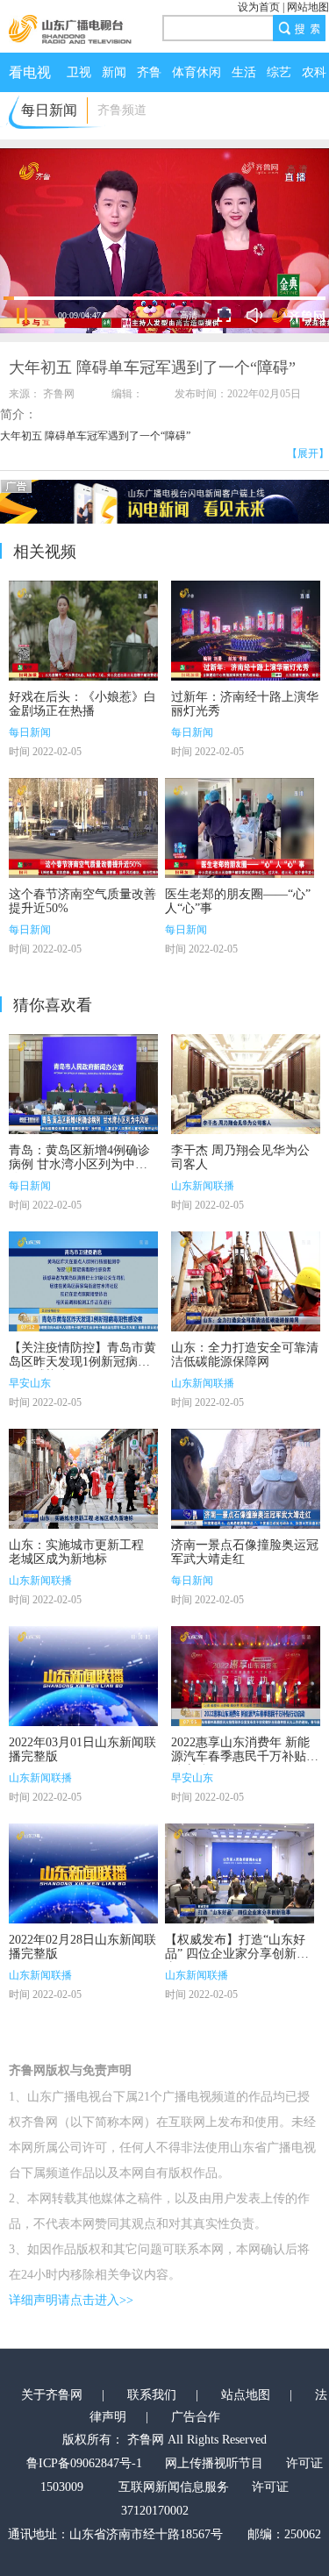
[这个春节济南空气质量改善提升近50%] (83, 828)
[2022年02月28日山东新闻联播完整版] (83, 1873)
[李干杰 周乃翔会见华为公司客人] (246, 1084)
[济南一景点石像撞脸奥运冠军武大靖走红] (246, 1479)
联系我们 (152, 2395)
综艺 (279, 72)
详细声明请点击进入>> (71, 2300)
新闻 (114, 72)
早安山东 (30, 1383)
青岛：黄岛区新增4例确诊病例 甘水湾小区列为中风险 (79, 1164)
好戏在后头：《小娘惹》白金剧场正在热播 (82, 704)
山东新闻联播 (203, 1186)
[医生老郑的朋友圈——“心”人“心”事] (240, 828)
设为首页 (259, 7)
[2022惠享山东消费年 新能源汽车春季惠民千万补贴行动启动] (246, 1676)
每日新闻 (30, 732)
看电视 (30, 72)
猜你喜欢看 (53, 1005)
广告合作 (196, 2417)
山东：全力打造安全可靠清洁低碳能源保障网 (245, 1355)
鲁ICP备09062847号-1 (84, 2463)
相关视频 (45, 552)
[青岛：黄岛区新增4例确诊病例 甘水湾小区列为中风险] (83, 1084)
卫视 (79, 72)
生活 (244, 72)
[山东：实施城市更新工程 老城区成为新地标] (83, 1479)
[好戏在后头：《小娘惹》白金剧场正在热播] (83, 631)
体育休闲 (197, 72)
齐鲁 (149, 72)
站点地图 (246, 2395)
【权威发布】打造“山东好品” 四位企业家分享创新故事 (237, 1954)
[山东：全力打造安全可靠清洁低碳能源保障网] (246, 1281)
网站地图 (308, 7)
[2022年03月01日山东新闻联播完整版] (83, 1676)
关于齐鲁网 (52, 2395)
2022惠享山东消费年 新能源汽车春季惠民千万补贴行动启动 (245, 1756)
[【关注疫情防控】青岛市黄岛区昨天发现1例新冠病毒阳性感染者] (83, 1281)
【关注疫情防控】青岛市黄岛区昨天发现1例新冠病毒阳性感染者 (82, 1362)
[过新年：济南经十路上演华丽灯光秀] (246, 631)
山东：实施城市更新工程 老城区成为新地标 (76, 1552)
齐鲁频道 (122, 110)
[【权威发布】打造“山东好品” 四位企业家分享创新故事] (240, 1873)
